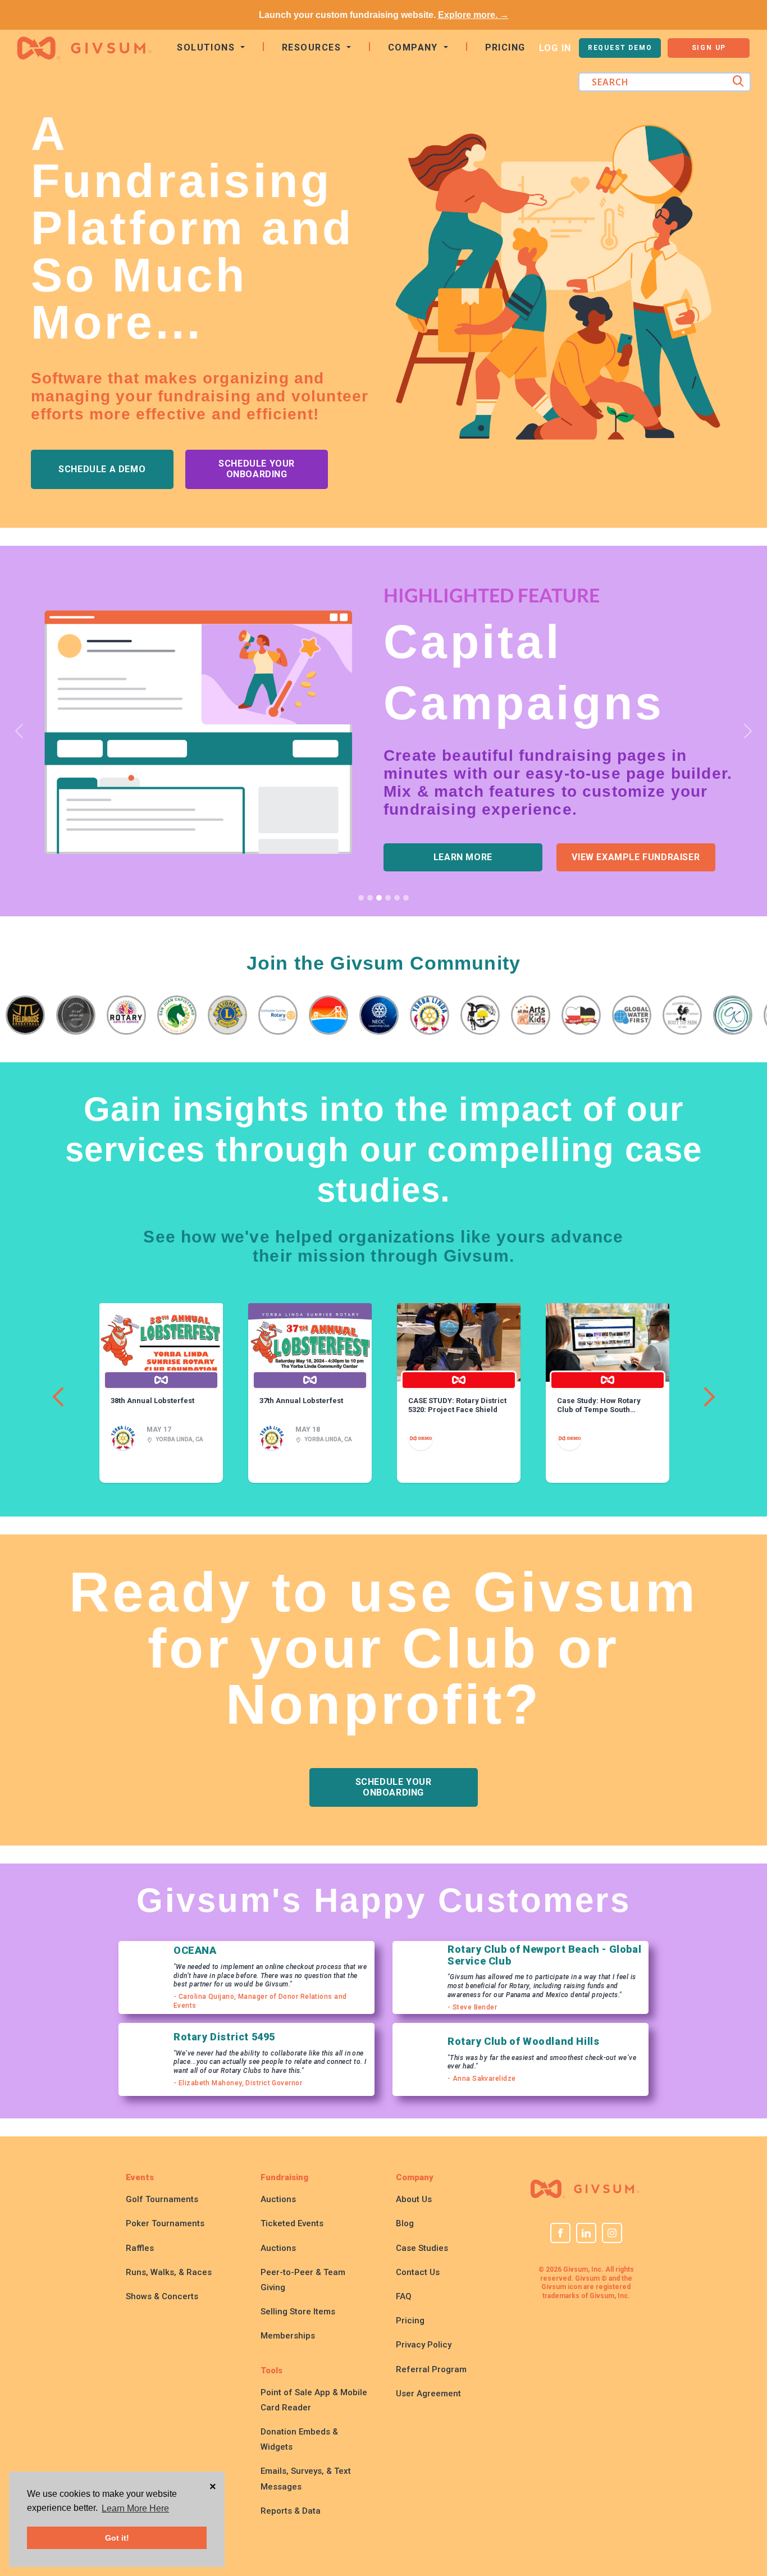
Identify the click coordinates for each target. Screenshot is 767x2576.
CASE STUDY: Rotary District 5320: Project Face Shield (457, 1405)
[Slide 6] (406, 898)
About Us (414, 2199)
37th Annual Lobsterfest (301, 1401)
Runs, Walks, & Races (169, 2272)
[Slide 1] (361, 898)
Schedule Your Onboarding (394, 1787)
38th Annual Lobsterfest (152, 1401)
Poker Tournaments (165, 2223)
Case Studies (422, 2248)
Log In (555, 48)
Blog (405, 2223)
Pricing (505, 47)
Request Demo (620, 48)
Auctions (278, 2199)
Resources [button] (313, 47)
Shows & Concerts (162, 2296)
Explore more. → (473, 15)
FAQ (404, 2296)
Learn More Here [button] (135, 2508)
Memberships (288, 2336)
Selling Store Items (298, 2312)
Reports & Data (291, 2511)
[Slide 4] (388, 898)
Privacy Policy (424, 2345)
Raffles (140, 2248)
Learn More (463, 857)
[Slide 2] (370, 898)
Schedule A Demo (102, 469)
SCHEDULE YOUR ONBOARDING (257, 469)
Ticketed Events (292, 2223)
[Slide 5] (397, 898)
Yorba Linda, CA (179, 1439)
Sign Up (709, 48)
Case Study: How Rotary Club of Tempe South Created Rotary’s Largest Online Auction (601, 1405)
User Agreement (428, 2394)
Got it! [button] (117, 2538)
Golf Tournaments (162, 2199)
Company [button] (415, 47)
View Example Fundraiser (636, 857)
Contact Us (418, 2272)
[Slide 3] (379, 898)
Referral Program (431, 2369)
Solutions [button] (207, 47)
